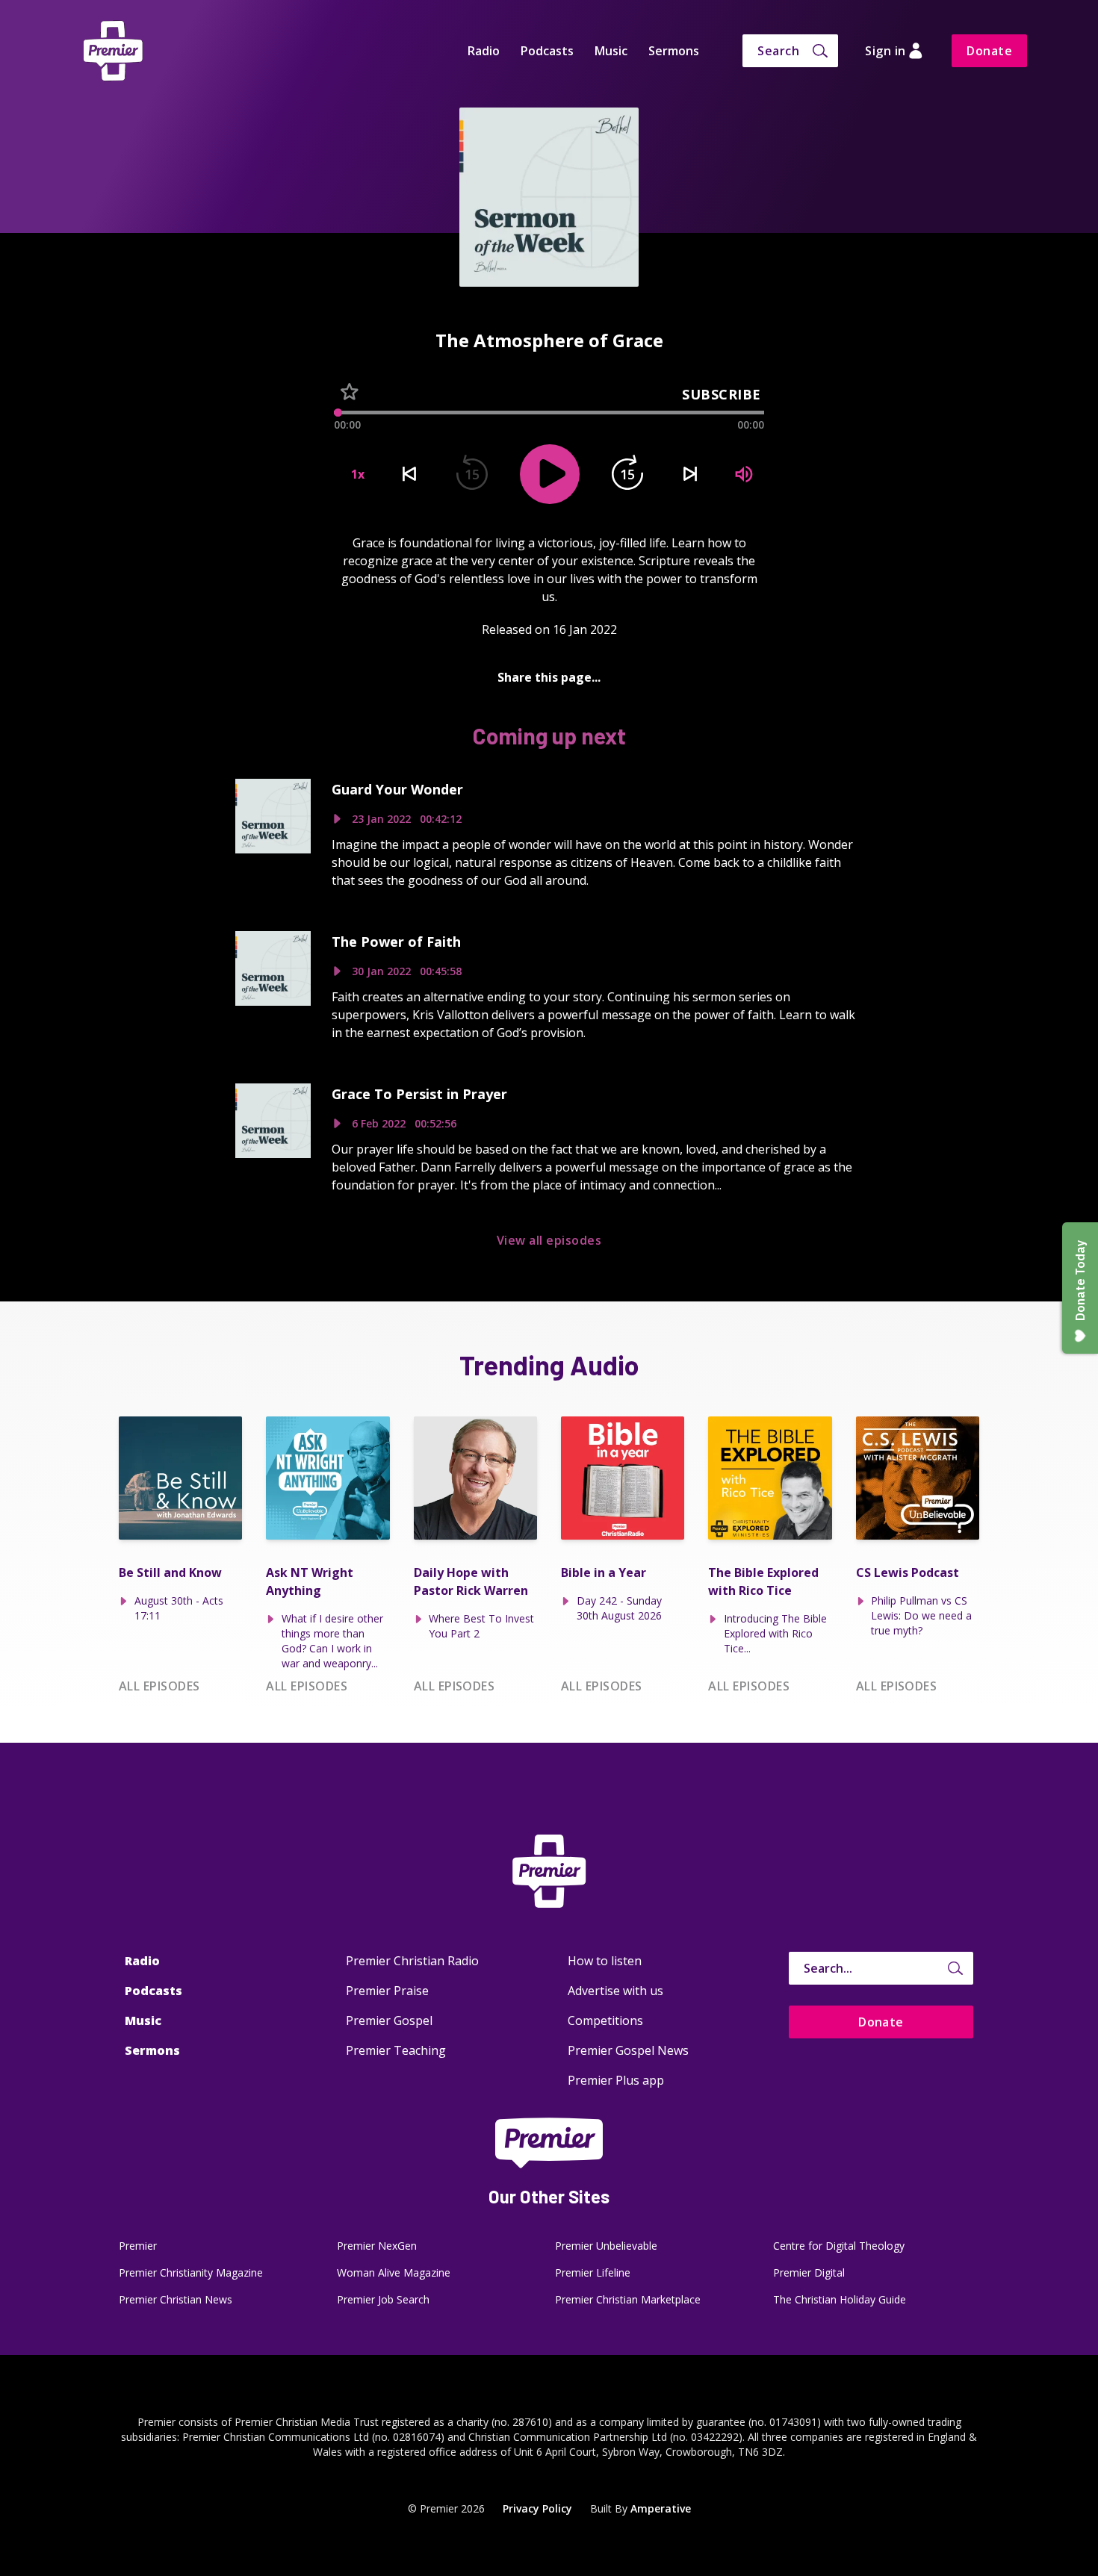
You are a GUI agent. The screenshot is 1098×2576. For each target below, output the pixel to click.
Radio (484, 51)
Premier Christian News (176, 2299)
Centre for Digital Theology (839, 2246)
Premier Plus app (616, 2080)
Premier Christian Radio (412, 1961)
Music (611, 51)
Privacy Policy (537, 2508)
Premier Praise (387, 1991)
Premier (138, 2246)
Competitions (605, 2020)
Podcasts (547, 51)
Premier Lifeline (593, 2272)
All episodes (159, 1686)
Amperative (661, 2508)
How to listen (605, 1961)
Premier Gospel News (628, 2050)
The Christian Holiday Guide (840, 2299)
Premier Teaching (396, 2050)
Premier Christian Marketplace (628, 2299)
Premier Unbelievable (606, 2246)
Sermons (674, 51)
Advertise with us (615, 1991)
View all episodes (549, 1240)
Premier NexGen (377, 2246)
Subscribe (722, 394)
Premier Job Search (383, 2299)
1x (358, 474)
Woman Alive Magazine (394, 2272)
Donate (989, 51)
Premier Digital (809, 2272)
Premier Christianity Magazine (191, 2272)
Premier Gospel (389, 2020)
